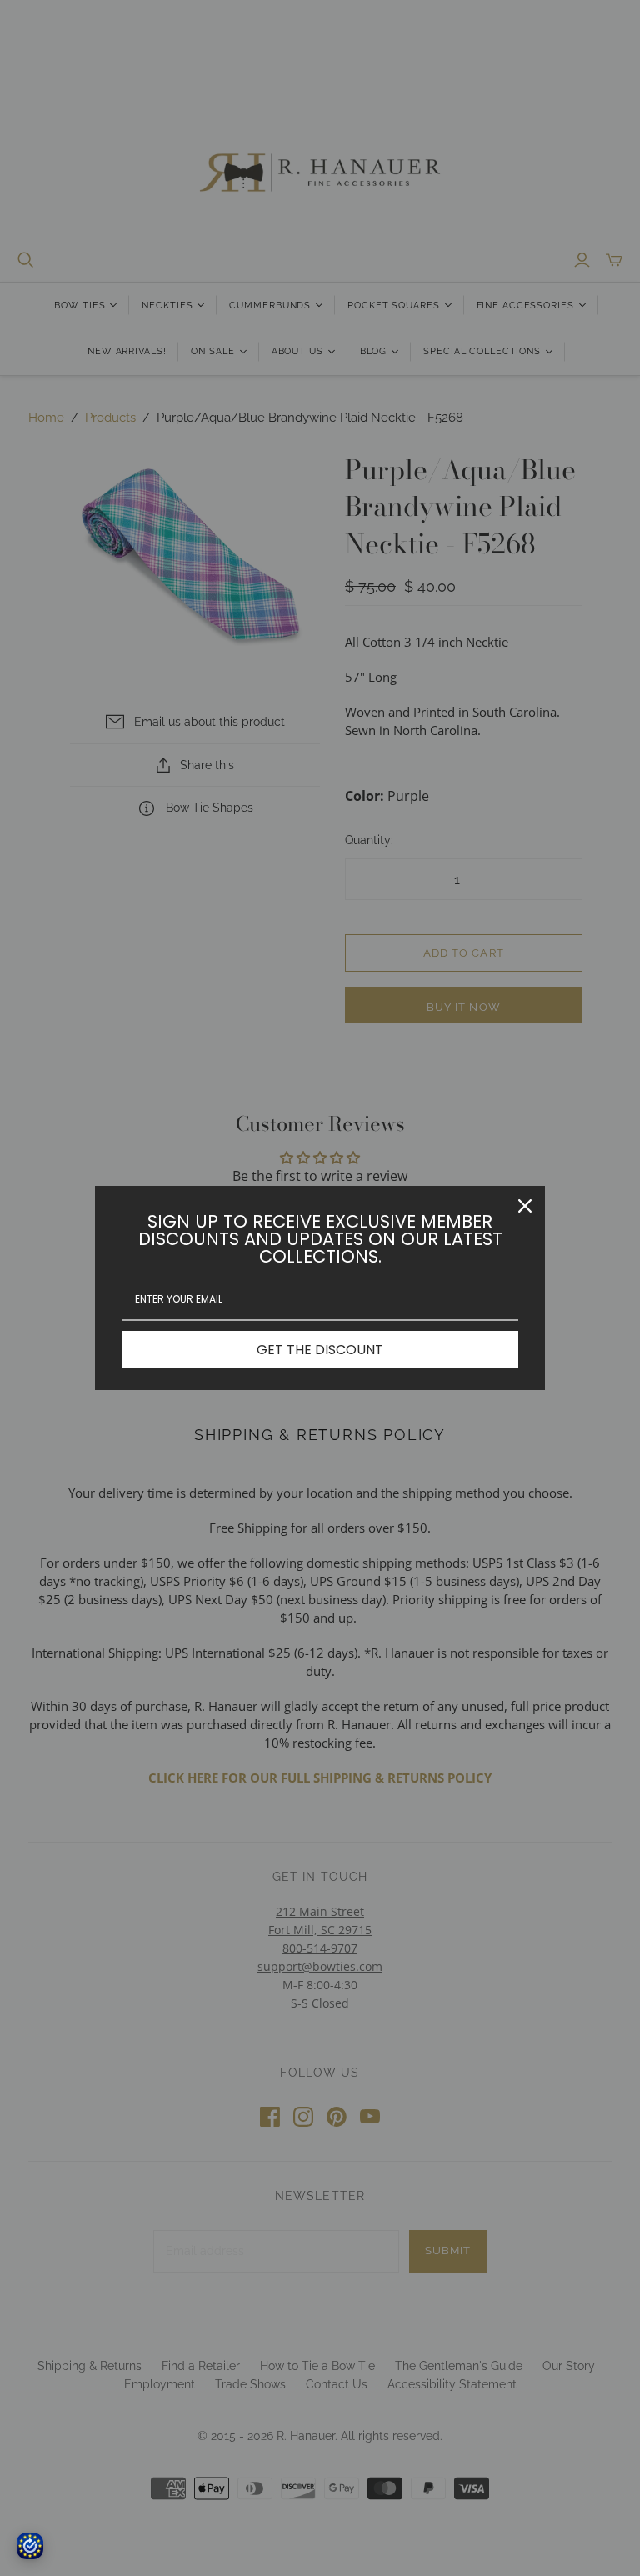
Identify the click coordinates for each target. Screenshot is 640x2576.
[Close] (525, 1206)
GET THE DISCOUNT (320, 1350)
